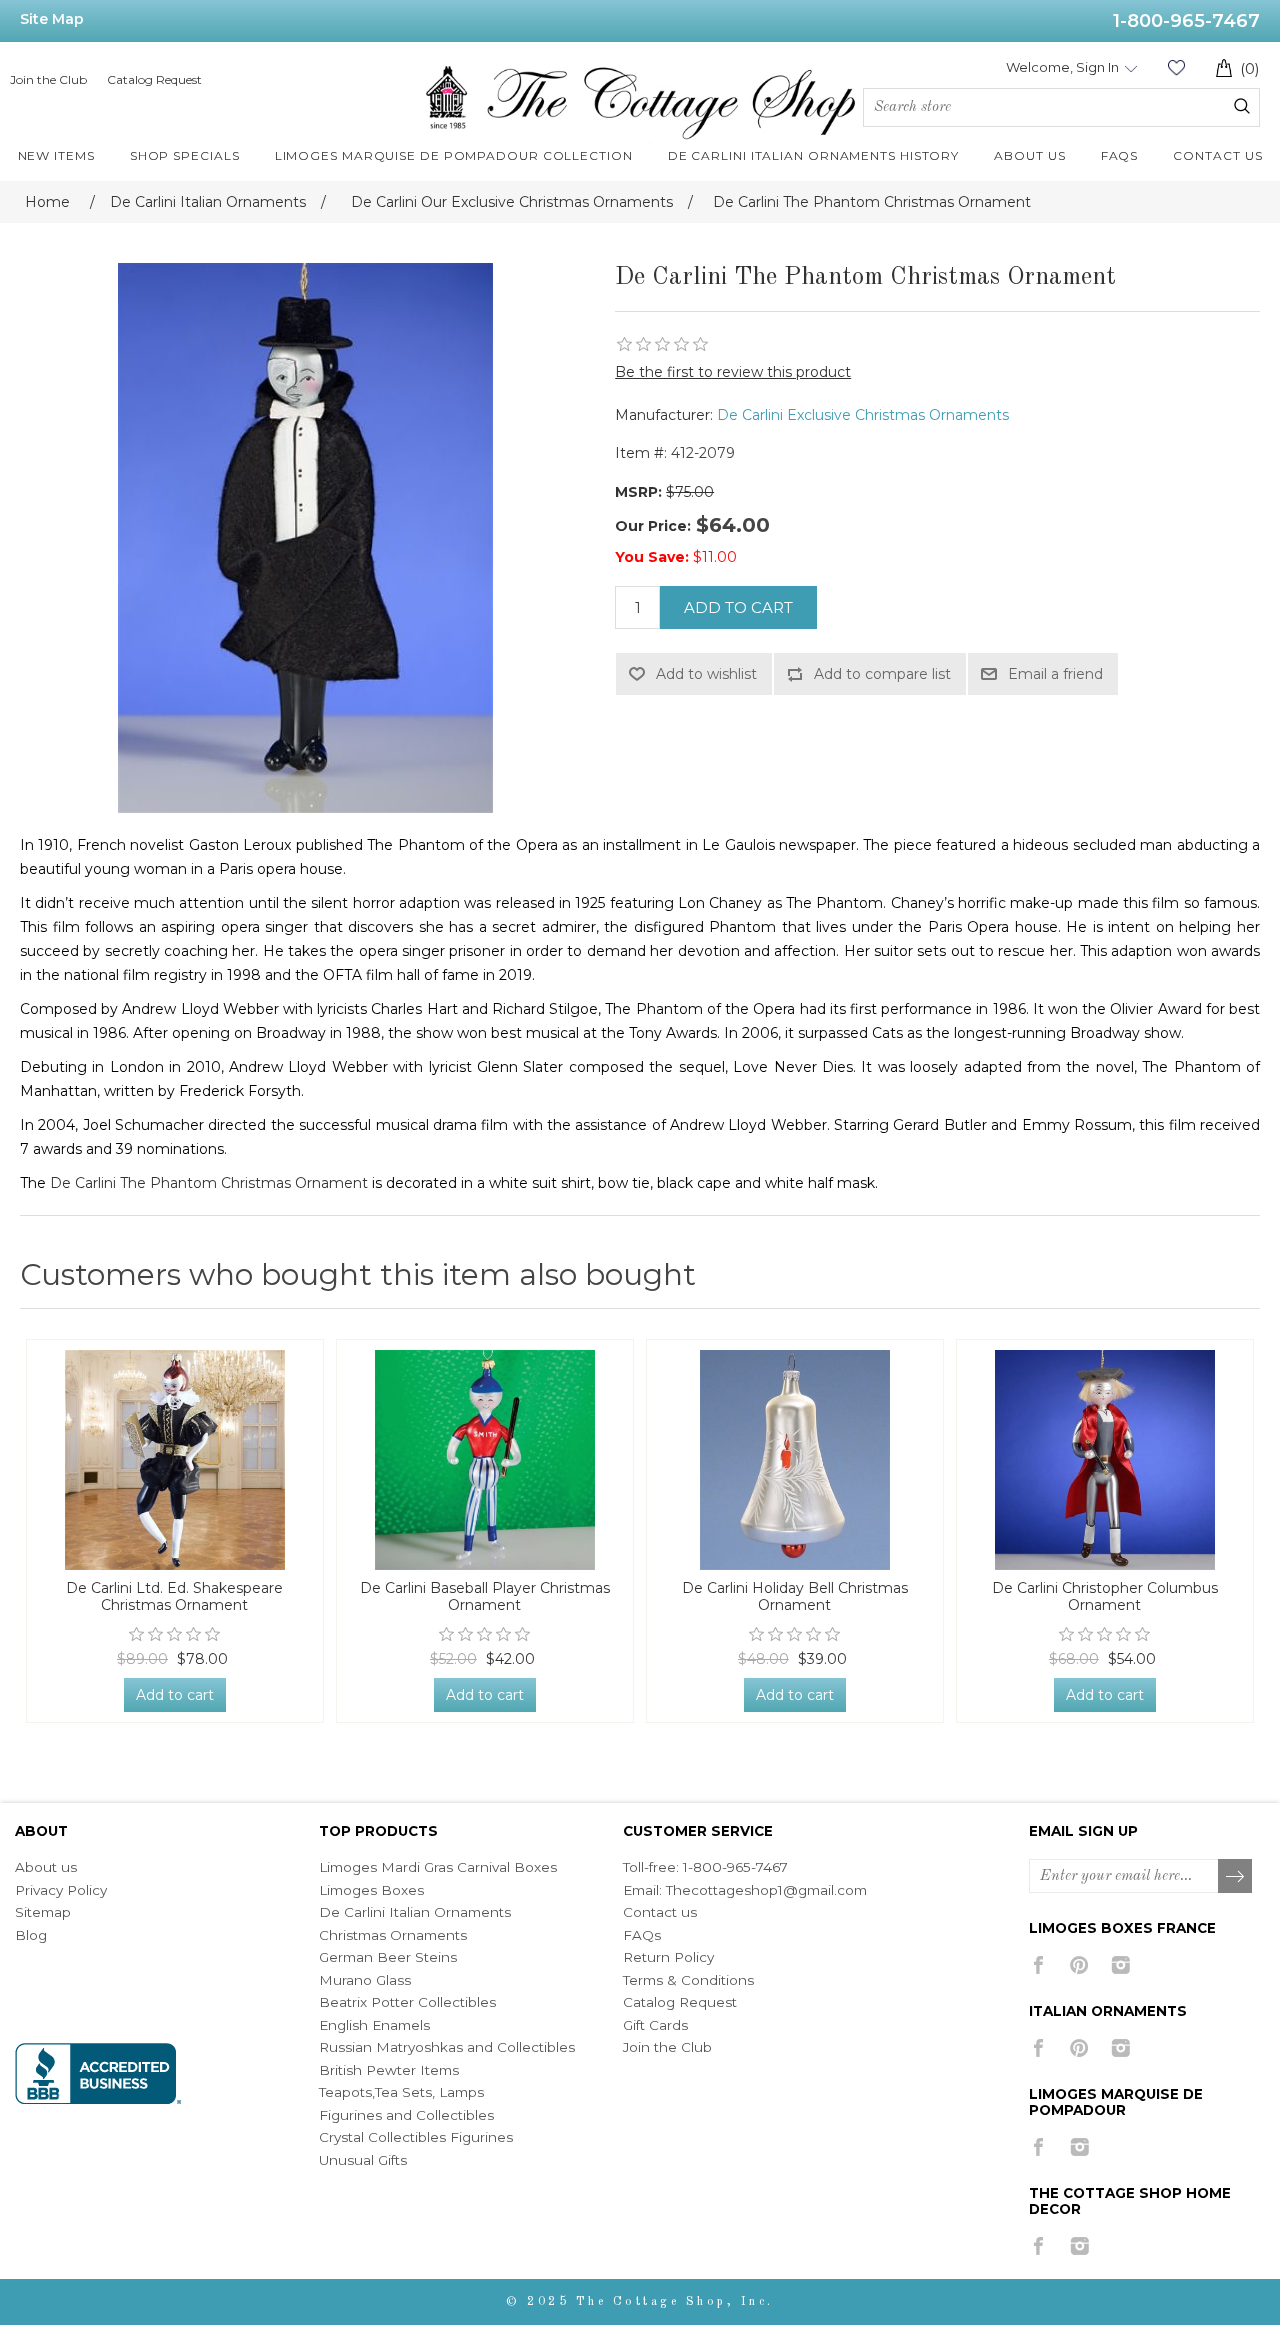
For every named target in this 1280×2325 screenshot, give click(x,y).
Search (1242, 106)
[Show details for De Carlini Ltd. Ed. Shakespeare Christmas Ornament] (175, 1460)
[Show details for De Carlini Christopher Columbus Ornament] (1105, 1460)
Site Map (52, 19)
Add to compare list (882, 674)
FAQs (642, 1935)
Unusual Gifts (363, 2160)
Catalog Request (154, 79)
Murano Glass (365, 1980)
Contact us (660, 1912)
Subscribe (1236, 1877)
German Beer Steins (388, 1957)
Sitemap (43, 1912)
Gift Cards (655, 2025)
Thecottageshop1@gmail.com (766, 1890)
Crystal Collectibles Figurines (416, 2137)
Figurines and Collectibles (406, 2115)
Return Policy (668, 1957)
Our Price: (653, 526)
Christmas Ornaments (393, 1935)
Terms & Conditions (688, 1980)
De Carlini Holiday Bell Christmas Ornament (795, 1597)
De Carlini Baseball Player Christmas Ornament (485, 1597)
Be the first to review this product (733, 372)
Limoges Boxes (371, 1890)
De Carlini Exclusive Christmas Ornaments (863, 415)
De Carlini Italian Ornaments (415, 1912)
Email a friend (1055, 674)
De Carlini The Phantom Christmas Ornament (209, 1183)
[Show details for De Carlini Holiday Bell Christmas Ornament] (795, 1460)
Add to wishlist (706, 674)
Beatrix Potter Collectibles (407, 2002)
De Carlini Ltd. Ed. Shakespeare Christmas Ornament (174, 1597)
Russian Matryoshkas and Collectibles (447, 2047)
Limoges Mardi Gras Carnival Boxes (438, 1867)
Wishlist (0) (1176, 67)
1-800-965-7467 (1186, 21)
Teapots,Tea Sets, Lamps (401, 2092)
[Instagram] (1120, 1965)
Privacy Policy (61, 1890)
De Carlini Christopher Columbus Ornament (1105, 1597)
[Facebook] (1038, 1965)
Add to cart (738, 607)
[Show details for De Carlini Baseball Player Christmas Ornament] (485, 1460)
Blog (31, 1935)
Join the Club (48, 79)
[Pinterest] (1079, 1965)
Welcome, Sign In (1062, 67)
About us (46, 1867)
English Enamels (374, 2025)
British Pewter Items (389, 2070)
